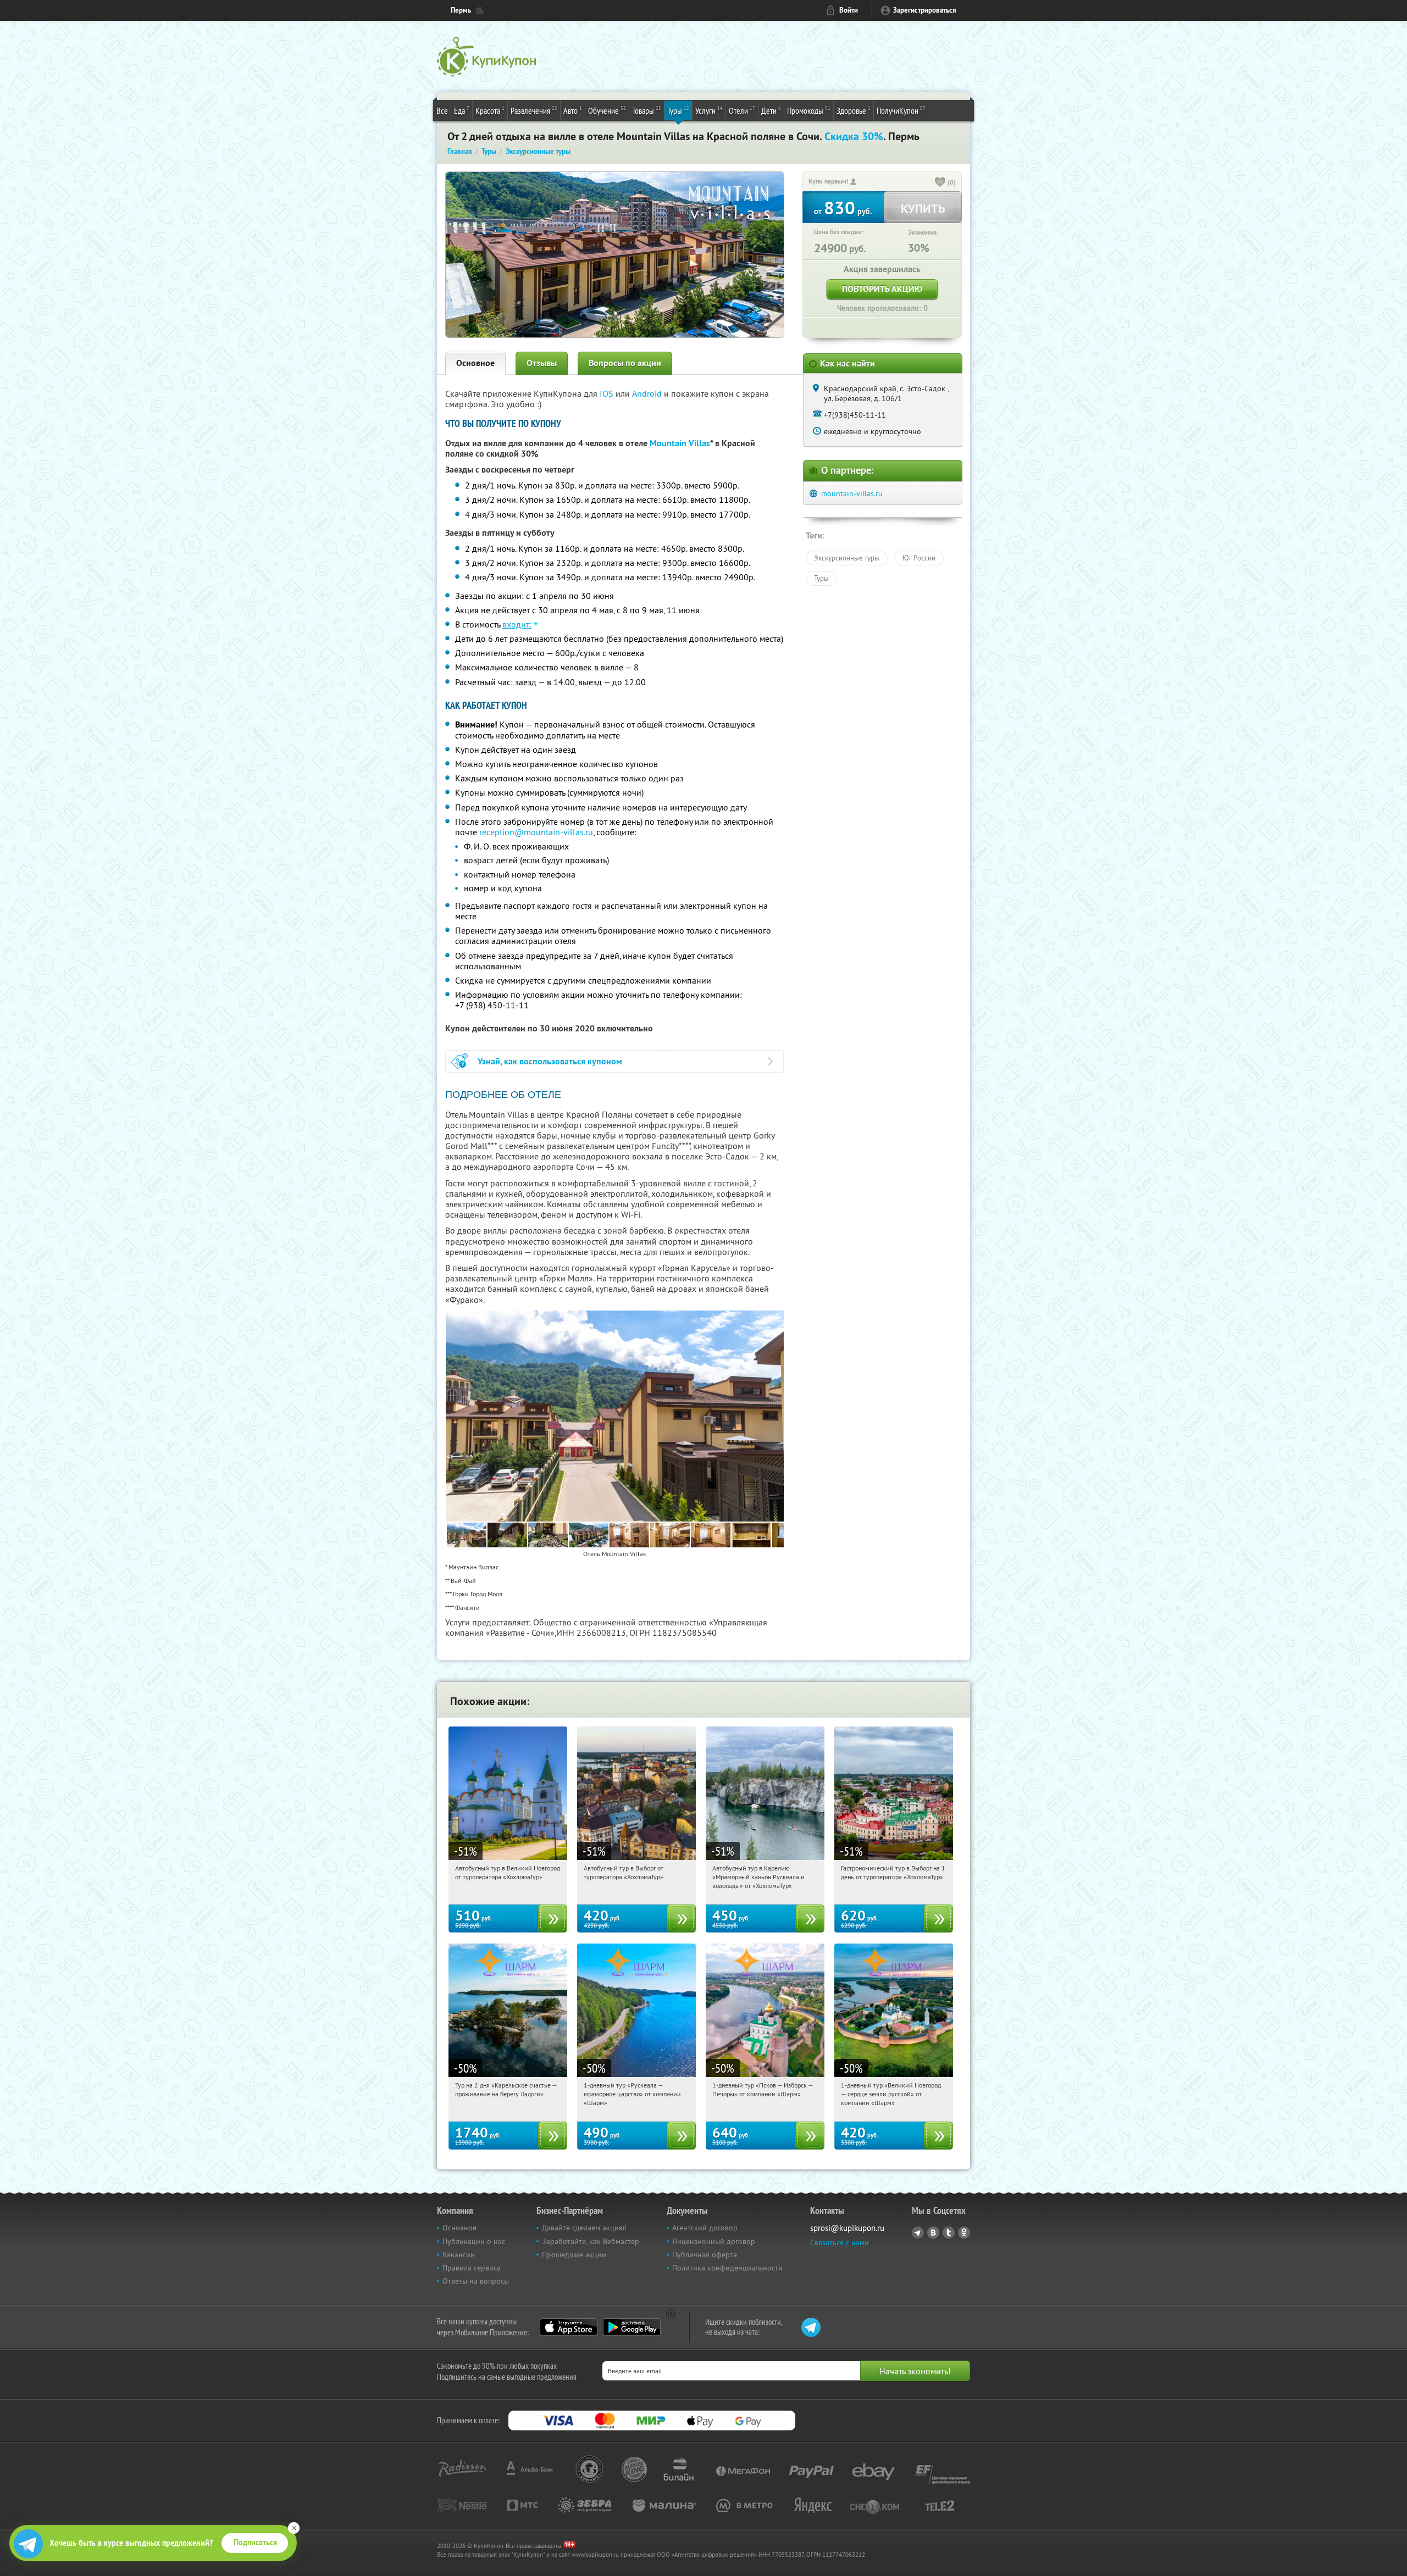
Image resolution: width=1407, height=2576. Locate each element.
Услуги (709, 110)
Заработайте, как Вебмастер (591, 2241)
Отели (742, 110)
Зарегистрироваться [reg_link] (925, 10)
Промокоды (809, 110)
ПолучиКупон (901, 110)
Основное (475, 363)
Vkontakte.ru (933, 2233)
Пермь (461, 10)
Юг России (919, 558)
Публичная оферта (705, 2255)
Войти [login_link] (849, 10)
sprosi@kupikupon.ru (847, 2228)
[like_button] (940, 183)
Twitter (949, 2233)
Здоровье (854, 110)
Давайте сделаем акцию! (584, 2228)
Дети (771, 110)
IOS (608, 393)
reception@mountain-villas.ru (536, 832)
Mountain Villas (680, 443)
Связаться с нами (840, 2242)
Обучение (607, 110)
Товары (647, 110)
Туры (678, 110)
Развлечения (534, 110)
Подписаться (255, 2542)
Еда (462, 110)
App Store (569, 2327)
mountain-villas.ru (852, 493)
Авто (573, 110)
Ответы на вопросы (476, 2281)
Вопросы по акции (625, 363)
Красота (490, 110)
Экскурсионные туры (847, 558)
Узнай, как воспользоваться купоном (550, 1061)
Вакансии (459, 2255)
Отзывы (542, 363)
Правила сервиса (472, 2268)
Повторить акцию (882, 289)
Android (648, 393)
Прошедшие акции (574, 2255)
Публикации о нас (474, 2241)
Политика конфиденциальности (727, 2268)
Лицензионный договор (714, 2241)
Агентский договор (705, 2228)
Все (442, 110)
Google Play (632, 2327)
